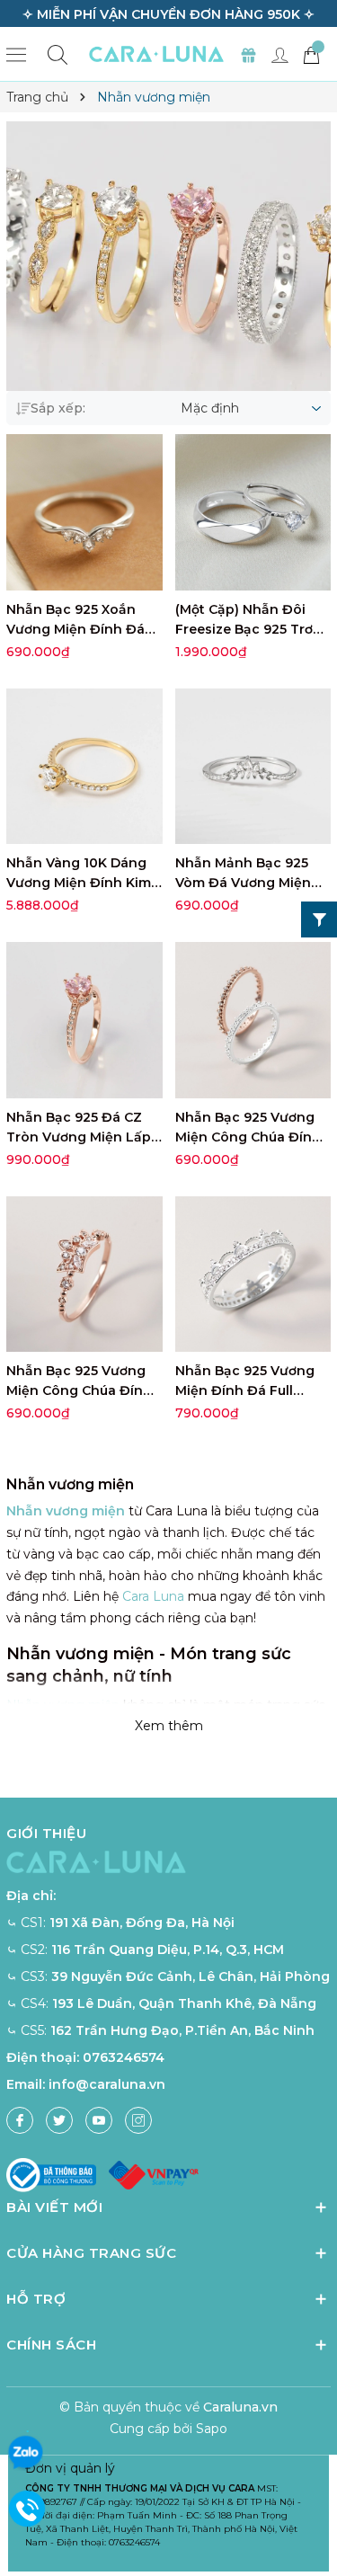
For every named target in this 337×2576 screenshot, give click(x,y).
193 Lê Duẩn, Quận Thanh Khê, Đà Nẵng (184, 2003)
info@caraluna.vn (107, 2084)
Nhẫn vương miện (66, 1511)
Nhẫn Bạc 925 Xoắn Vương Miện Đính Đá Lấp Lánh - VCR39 (75, 629)
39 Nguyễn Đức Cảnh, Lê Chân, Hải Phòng (191, 1976)
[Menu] (16, 54)
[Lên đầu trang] (317, 2506)
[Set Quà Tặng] (248, 54)
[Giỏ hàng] (311, 54)
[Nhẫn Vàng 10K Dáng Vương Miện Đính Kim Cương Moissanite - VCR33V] (84, 767)
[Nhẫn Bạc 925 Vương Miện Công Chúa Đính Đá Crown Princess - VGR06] (253, 1020)
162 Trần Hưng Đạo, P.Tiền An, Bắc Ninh (182, 2030)
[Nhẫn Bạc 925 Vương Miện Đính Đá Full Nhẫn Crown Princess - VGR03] (253, 1275)
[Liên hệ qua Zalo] (25, 2453)
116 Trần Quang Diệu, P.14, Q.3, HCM (168, 1950)
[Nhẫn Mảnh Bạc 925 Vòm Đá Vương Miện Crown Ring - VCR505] (253, 767)
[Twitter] (59, 2120)
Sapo (212, 2429)
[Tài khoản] (279, 54)
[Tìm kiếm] (58, 54)
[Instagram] (138, 2120)
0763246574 (124, 2057)
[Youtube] (99, 2120)
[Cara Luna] (156, 54)
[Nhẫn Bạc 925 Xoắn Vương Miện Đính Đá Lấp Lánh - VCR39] (84, 512)
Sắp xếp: (58, 408)
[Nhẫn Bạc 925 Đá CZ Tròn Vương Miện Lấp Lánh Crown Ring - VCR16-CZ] (84, 1020)
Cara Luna (153, 1596)
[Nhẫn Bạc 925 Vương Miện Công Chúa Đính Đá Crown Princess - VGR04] (84, 1275)
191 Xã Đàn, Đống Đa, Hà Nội (142, 1923)
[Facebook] (20, 2120)
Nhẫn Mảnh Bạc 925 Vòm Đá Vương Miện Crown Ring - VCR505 (246, 883)
